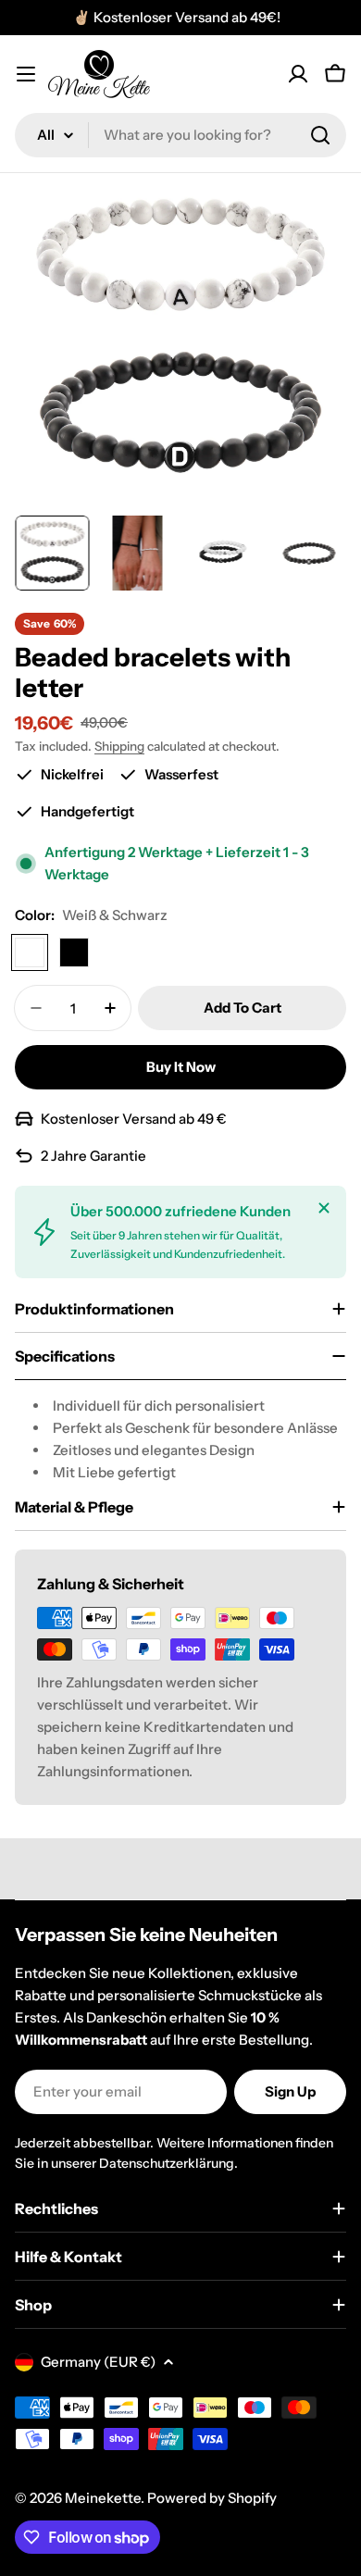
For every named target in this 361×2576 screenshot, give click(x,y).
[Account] (298, 74)
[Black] (74, 952)
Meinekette (103, 2498)
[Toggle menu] (26, 74)
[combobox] (180, 135)
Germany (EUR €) (98, 2362)
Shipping (119, 746)
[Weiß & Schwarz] (30, 952)
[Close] (324, 1208)
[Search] (320, 135)
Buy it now (181, 1067)
